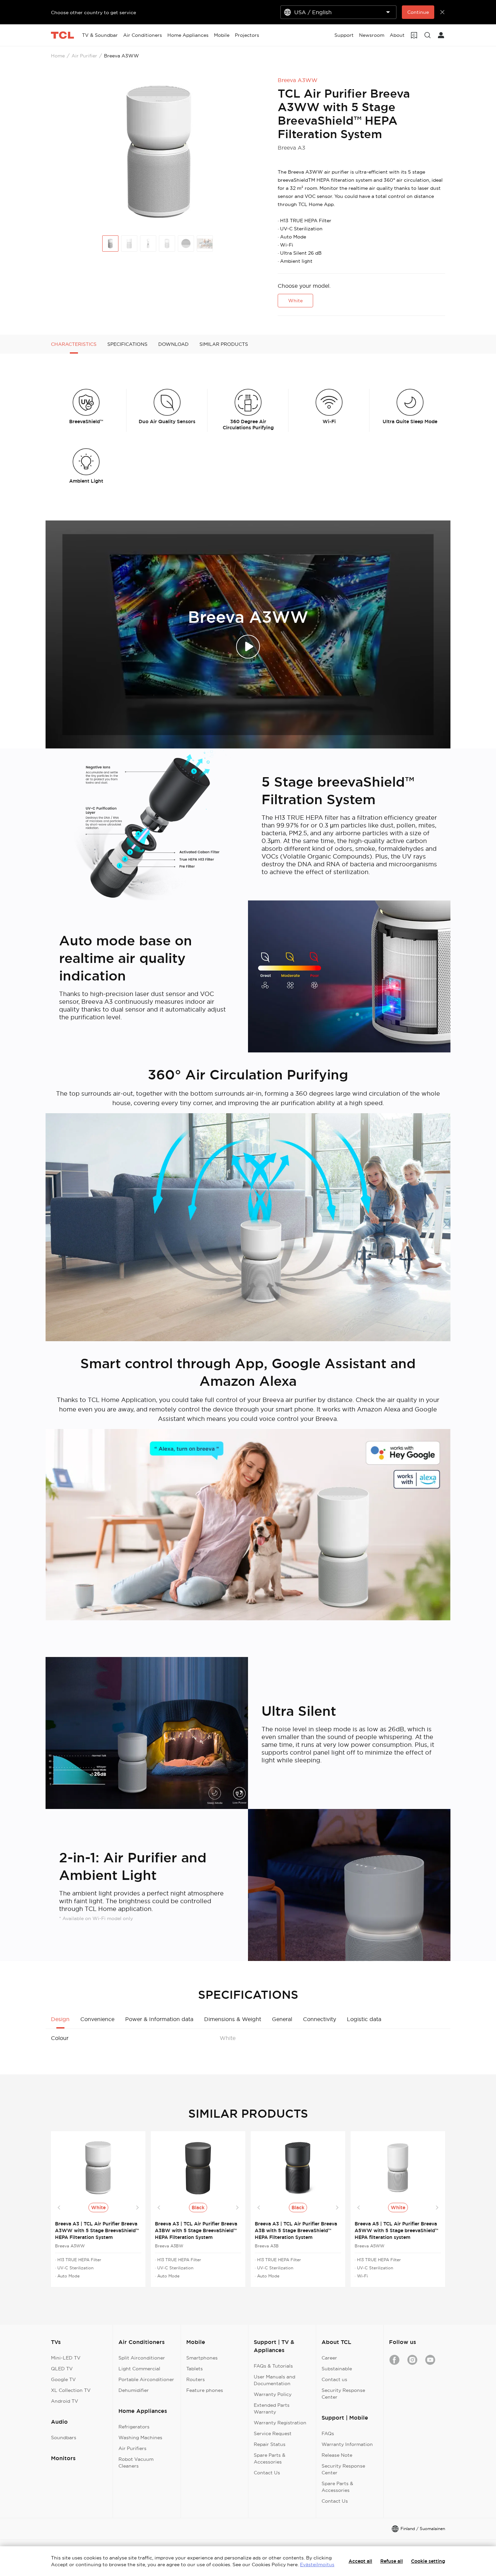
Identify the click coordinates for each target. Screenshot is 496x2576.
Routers (196, 2379)
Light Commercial (139, 2369)
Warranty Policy (273, 2394)
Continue (418, 12)
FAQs (328, 2433)
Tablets (195, 2369)
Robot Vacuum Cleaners (136, 2463)
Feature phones (205, 2390)
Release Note (337, 2455)
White (295, 301)
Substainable (337, 2369)
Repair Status (270, 2444)
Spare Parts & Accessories (270, 2458)
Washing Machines (140, 2438)
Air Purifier (84, 56)
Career (329, 2358)
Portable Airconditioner (146, 2379)
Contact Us (267, 2473)
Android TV (65, 2401)
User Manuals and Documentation (274, 2380)
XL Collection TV (71, 2390)
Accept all (360, 2561)
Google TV (63, 2379)
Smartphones (202, 2358)
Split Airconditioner (142, 2358)
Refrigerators (134, 2427)
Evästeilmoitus (317, 2565)
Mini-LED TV (66, 2358)
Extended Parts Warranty (272, 2408)
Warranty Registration (280, 2423)
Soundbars (64, 2438)
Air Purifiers (132, 2448)
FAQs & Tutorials (273, 2366)
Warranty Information (347, 2444)
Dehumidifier (134, 2390)
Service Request (273, 2433)
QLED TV (62, 2369)
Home (58, 56)
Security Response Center (343, 2394)
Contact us (334, 2379)
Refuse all (392, 2561)
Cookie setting (428, 2561)
